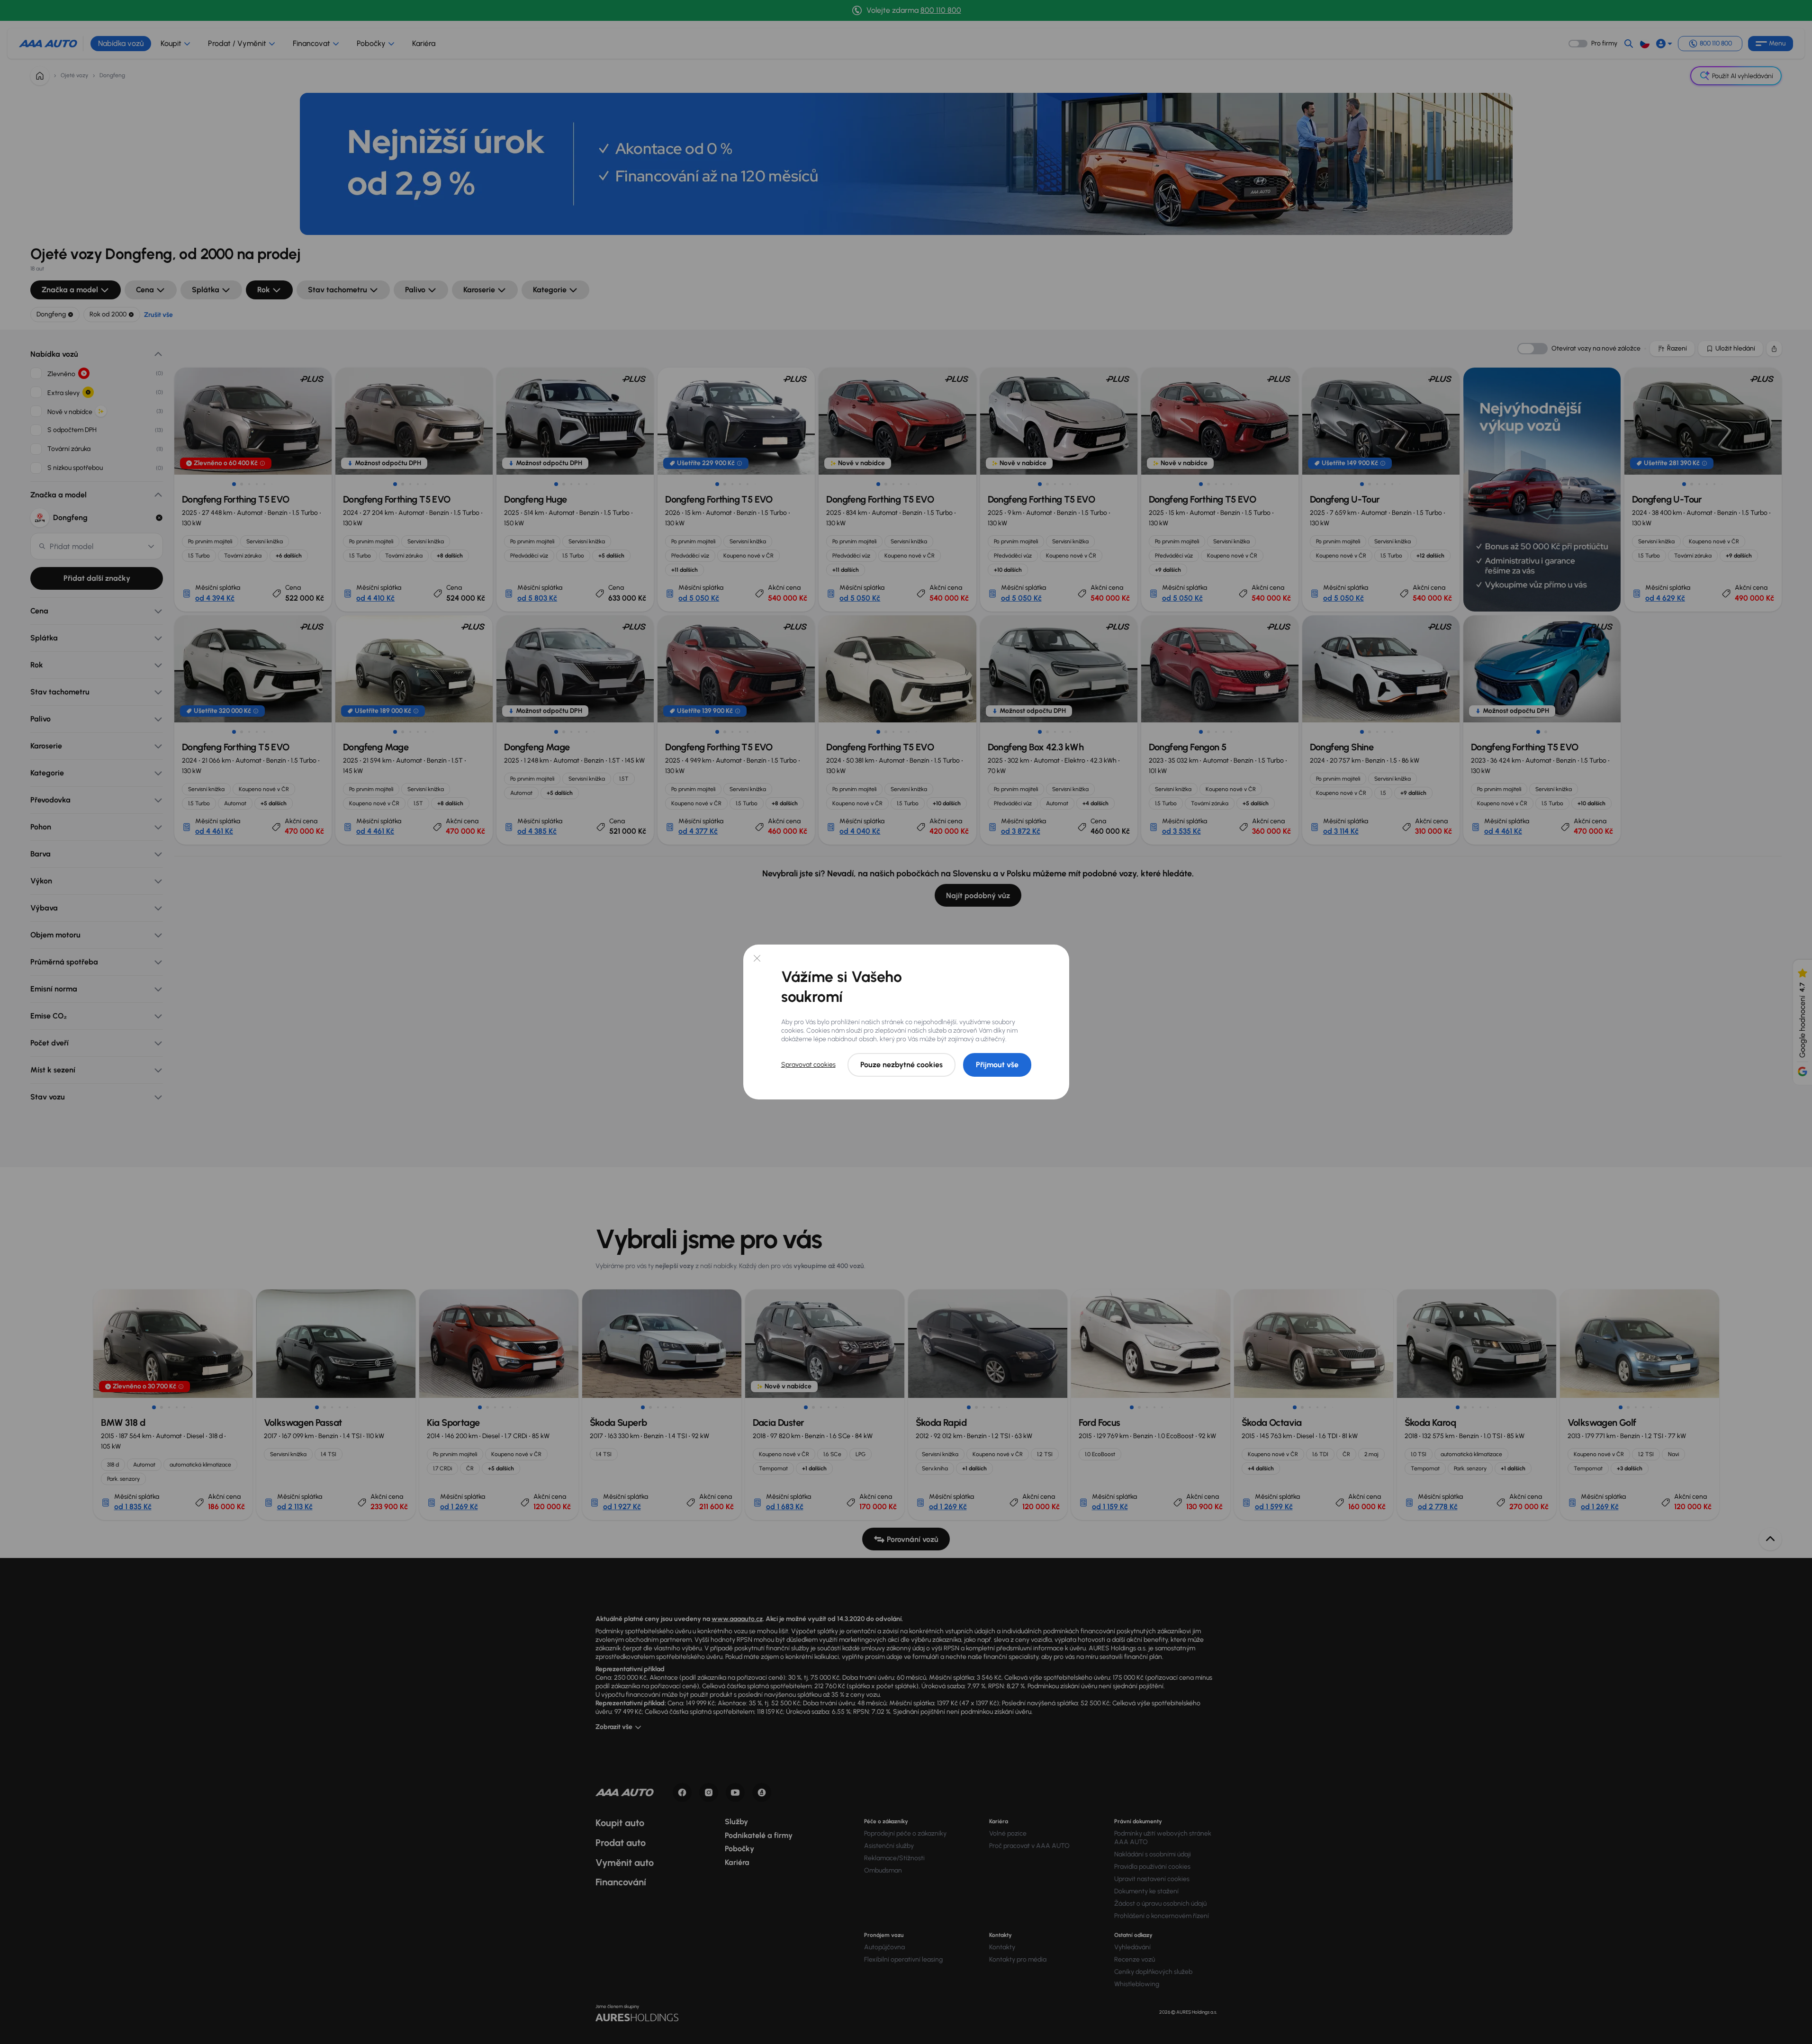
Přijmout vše (997, 1065)
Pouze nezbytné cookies (901, 1065)
